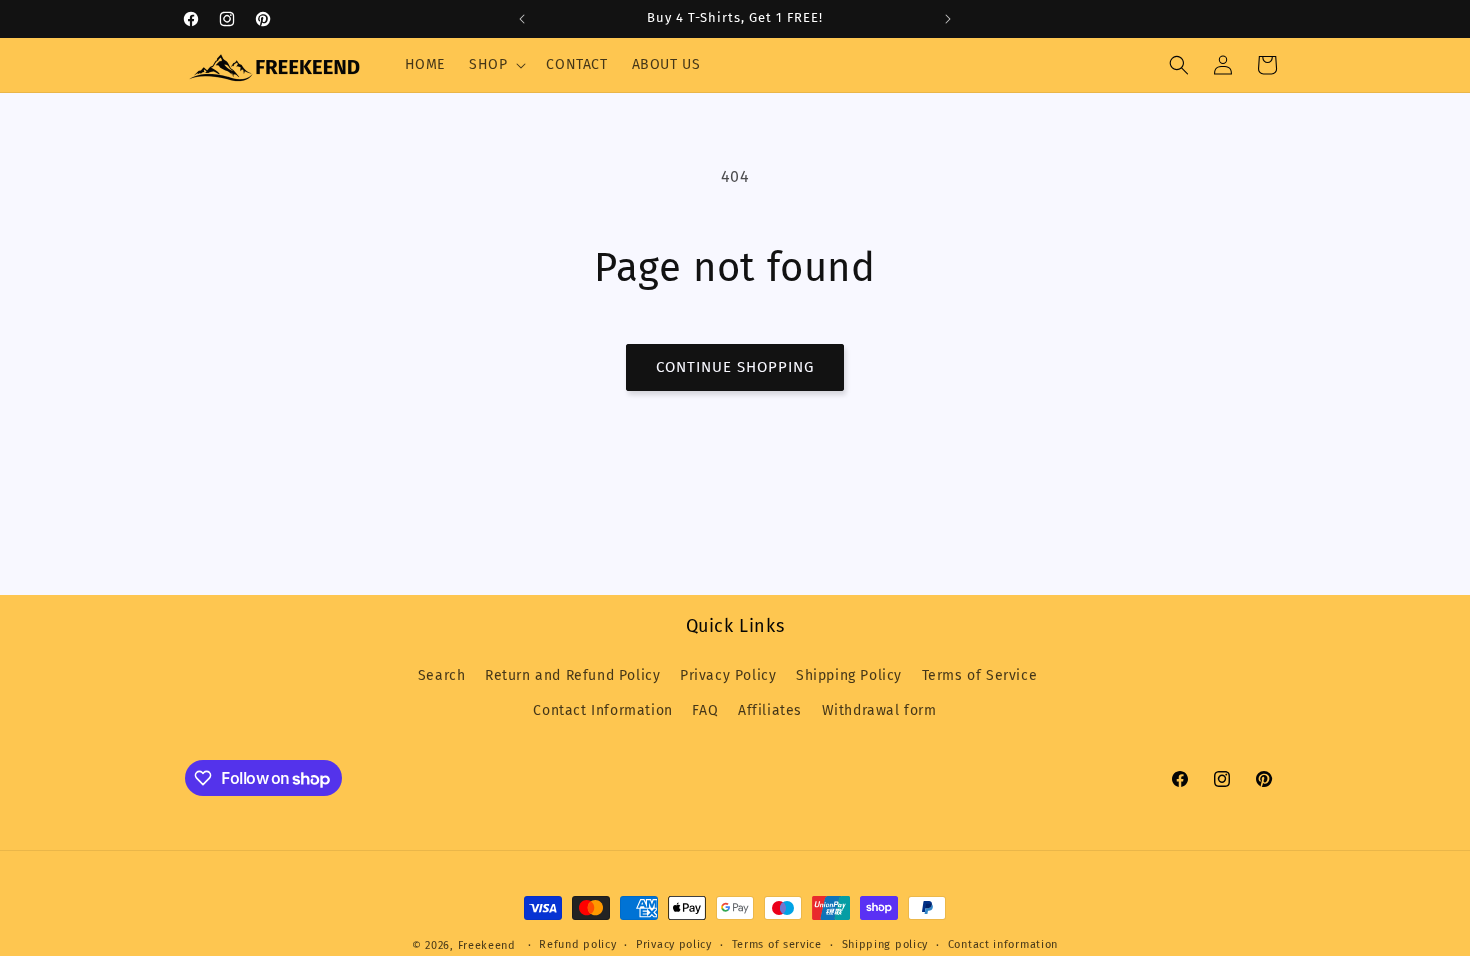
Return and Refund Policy (572, 675)
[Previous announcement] (522, 19)
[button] (495, 65)
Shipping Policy (849, 675)
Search (442, 675)
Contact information (1003, 944)
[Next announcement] (948, 19)
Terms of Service (980, 675)
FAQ (705, 710)
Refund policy (577, 944)
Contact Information (602, 710)
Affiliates (770, 710)
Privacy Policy (728, 675)
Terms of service (777, 944)
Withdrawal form (879, 710)
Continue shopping (735, 367)
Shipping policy (885, 944)
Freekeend (487, 945)
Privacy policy (674, 944)
